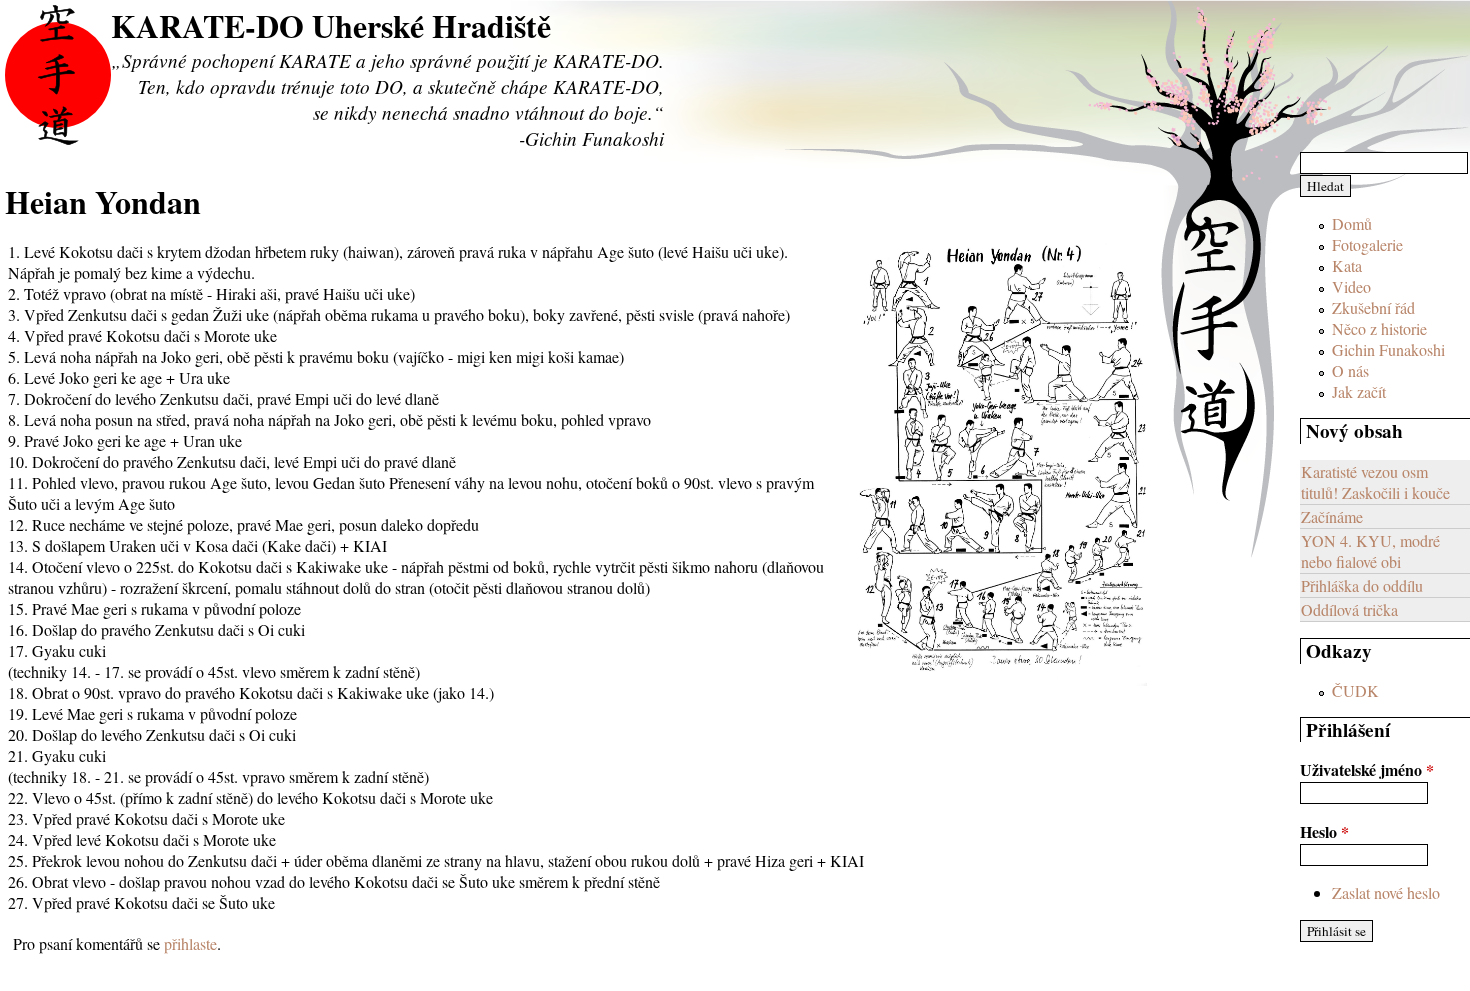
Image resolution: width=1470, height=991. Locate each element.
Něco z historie (1379, 328)
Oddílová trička (1349, 609)
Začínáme (1332, 516)
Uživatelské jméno (1367, 769)
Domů (1352, 223)
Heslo (1324, 831)
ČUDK (1355, 690)
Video (1351, 286)
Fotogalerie (1367, 244)
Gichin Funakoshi (1388, 349)
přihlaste (190, 943)
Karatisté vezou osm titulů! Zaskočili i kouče (1375, 482)
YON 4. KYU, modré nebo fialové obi (1370, 551)
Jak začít (1359, 391)
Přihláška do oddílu (1362, 585)
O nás (1350, 370)
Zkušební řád (1373, 307)
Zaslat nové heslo (1386, 892)
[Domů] (58, 75)
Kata (1347, 265)
